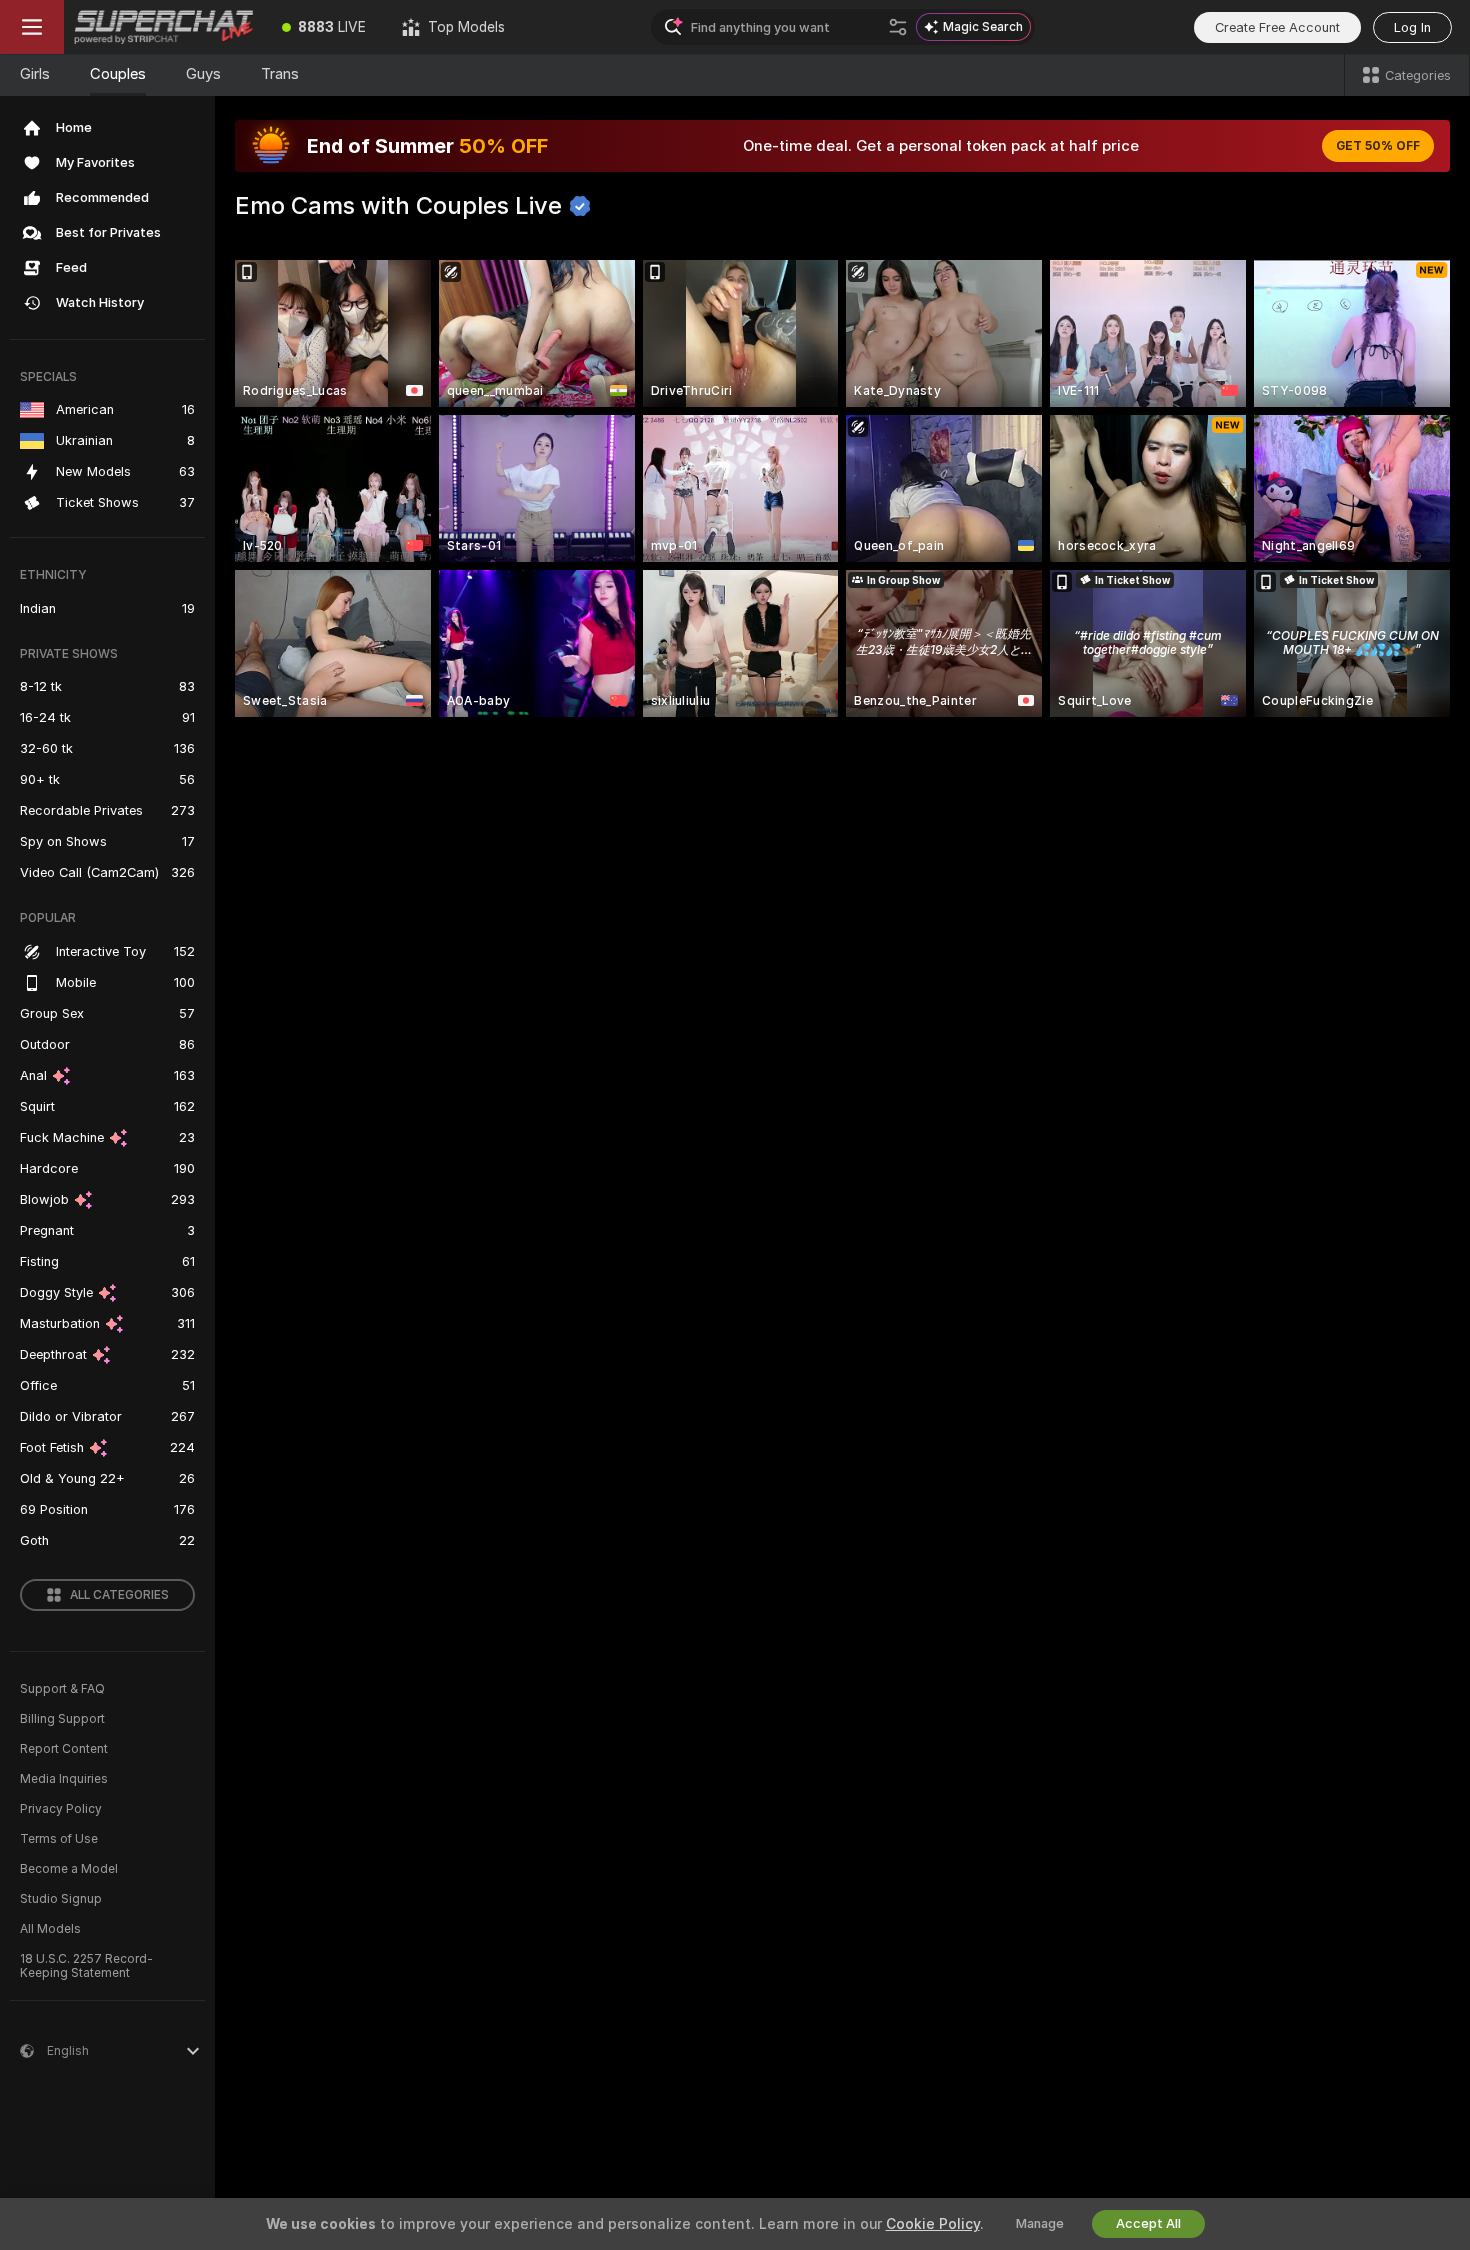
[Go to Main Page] (164, 27)
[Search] (898, 27)
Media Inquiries (64, 1779)
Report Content (64, 1749)
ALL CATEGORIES (119, 1595)
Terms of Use (59, 1839)
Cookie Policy (933, 2224)
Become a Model (69, 1869)
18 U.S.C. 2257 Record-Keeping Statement (86, 1966)
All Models (50, 1929)
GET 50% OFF (1378, 146)
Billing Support (62, 1719)
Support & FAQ (62, 1689)
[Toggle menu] (32, 27)
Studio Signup (61, 1899)
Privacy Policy (61, 1809)
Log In (1412, 27)
